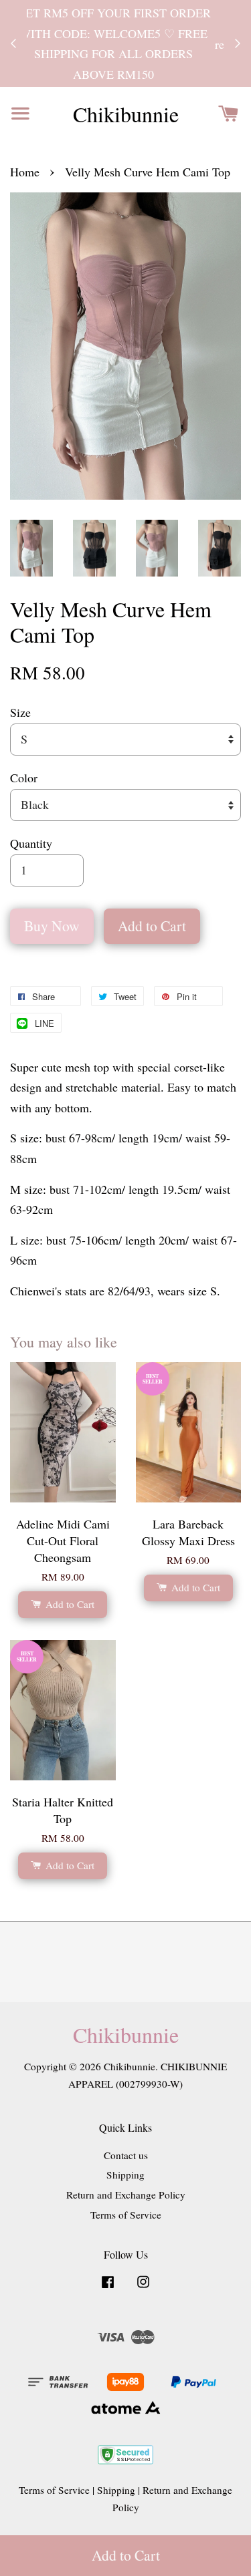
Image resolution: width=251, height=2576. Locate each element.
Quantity (31, 843)
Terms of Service (126, 2215)
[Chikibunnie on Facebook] (108, 2287)
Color (24, 778)
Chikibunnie (126, 114)
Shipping (125, 2175)
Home (25, 172)
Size (20, 712)
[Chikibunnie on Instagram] (143, 2287)
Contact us (126, 2155)
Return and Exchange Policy (126, 2195)
